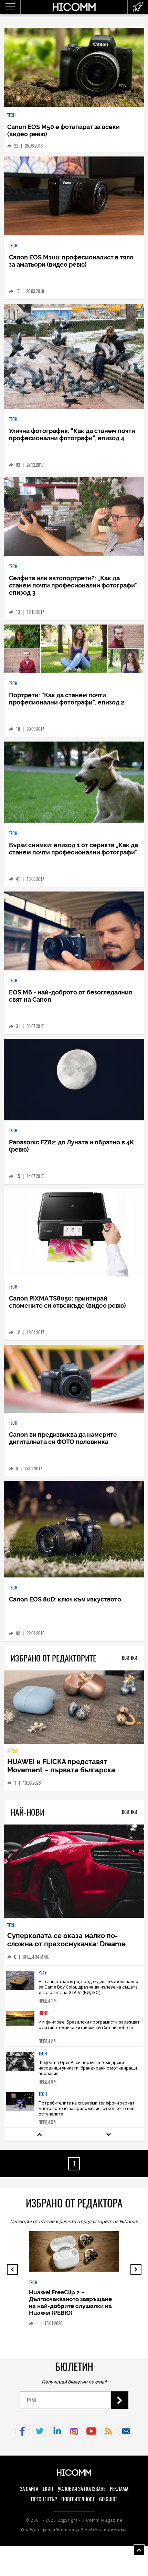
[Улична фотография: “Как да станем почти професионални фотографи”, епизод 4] (74, 357)
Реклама (119, 2489)
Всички (130, 1658)
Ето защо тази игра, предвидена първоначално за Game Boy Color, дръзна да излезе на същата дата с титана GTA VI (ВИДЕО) (88, 1987)
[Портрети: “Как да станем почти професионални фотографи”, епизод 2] (74, 649)
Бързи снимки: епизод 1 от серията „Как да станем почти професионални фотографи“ (73, 849)
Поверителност (78, 2499)
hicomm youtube (91, 2431)
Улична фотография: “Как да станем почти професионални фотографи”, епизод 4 (72, 434)
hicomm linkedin (57, 2431)
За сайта (29, 2489)
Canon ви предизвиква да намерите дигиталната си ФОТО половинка (63, 1438)
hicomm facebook (23, 2431)
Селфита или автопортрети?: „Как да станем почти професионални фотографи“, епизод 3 (74, 585)
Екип (48, 2489)
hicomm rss (109, 2431)
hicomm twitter (40, 2431)
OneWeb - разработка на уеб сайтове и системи (74, 2530)
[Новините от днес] (138, 7)
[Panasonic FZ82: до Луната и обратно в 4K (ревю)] (74, 1080)
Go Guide (108, 2499)
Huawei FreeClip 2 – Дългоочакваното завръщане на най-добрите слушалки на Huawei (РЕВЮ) (70, 2303)
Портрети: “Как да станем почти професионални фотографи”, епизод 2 (67, 699)
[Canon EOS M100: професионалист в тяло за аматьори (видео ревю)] (74, 196)
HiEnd (44, 2013)
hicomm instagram (74, 2431)
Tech (11, 115)
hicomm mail (126, 2431)
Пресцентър (44, 2499)
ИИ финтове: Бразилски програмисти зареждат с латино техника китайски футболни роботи (89, 2025)
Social (13, 1751)
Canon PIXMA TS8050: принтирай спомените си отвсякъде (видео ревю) (67, 1302)
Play (43, 1973)
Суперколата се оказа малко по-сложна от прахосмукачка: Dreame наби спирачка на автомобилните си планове (69, 1948)
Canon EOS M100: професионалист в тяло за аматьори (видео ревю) (71, 261)
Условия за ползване (82, 2489)
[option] (74, 1985)
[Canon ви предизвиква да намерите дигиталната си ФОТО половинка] (74, 1379)
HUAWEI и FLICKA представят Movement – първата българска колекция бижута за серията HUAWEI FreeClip (71, 1774)
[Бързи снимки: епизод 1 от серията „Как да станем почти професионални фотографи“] (74, 783)
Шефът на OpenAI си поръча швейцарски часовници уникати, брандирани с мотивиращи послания (88, 2068)
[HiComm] (74, 10)
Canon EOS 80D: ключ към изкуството (65, 1599)
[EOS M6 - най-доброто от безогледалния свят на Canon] (74, 931)
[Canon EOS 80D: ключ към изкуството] (74, 1530)
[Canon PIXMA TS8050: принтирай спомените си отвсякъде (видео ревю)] (74, 1233)
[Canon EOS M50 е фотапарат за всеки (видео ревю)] (74, 68)
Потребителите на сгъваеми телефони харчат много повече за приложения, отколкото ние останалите (87, 2108)
